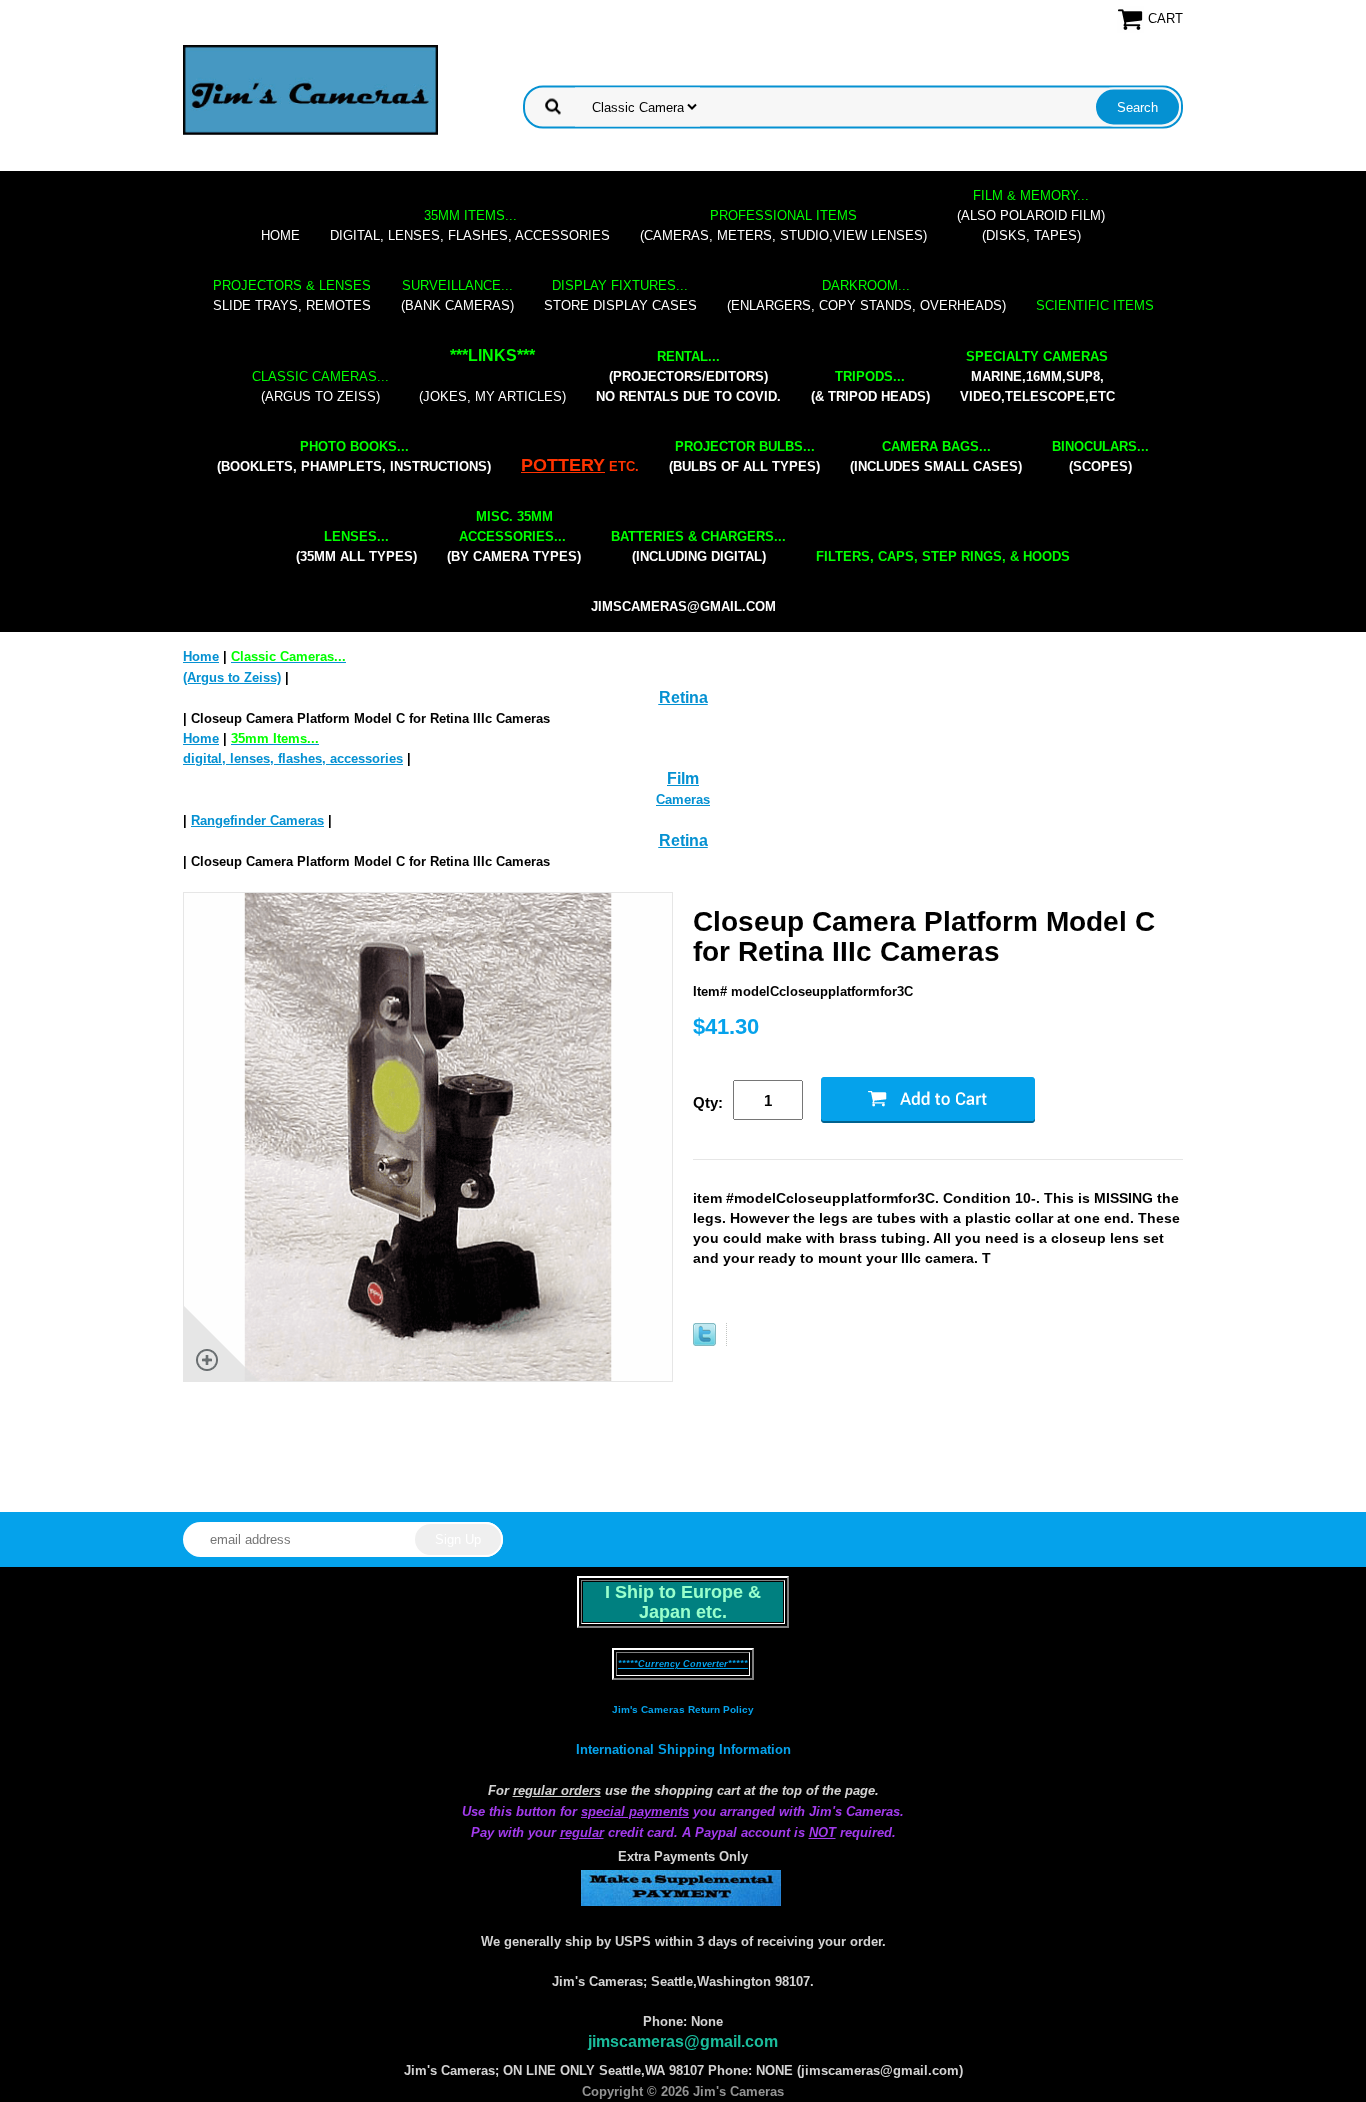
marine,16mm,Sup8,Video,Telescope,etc (1037, 376)
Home (280, 235)
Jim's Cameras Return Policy (683, 1709)
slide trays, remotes (292, 295)
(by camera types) (514, 536)
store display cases (620, 295)
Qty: (708, 1102)
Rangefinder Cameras (257, 820)
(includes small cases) (936, 456)
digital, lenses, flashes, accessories (470, 225)
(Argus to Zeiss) (320, 386)
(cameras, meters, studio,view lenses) (783, 225)
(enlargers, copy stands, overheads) (866, 295)
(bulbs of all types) (744, 456)
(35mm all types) (356, 546)
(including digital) (698, 546)
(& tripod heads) (870, 386)
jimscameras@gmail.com (683, 606)
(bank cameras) (457, 295)
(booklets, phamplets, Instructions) (354, 456)
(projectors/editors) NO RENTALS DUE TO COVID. (688, 376)
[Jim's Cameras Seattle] (310, 89)
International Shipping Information (683, 1749)
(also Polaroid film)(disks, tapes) (1031, 215)
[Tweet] (704, 1341)
